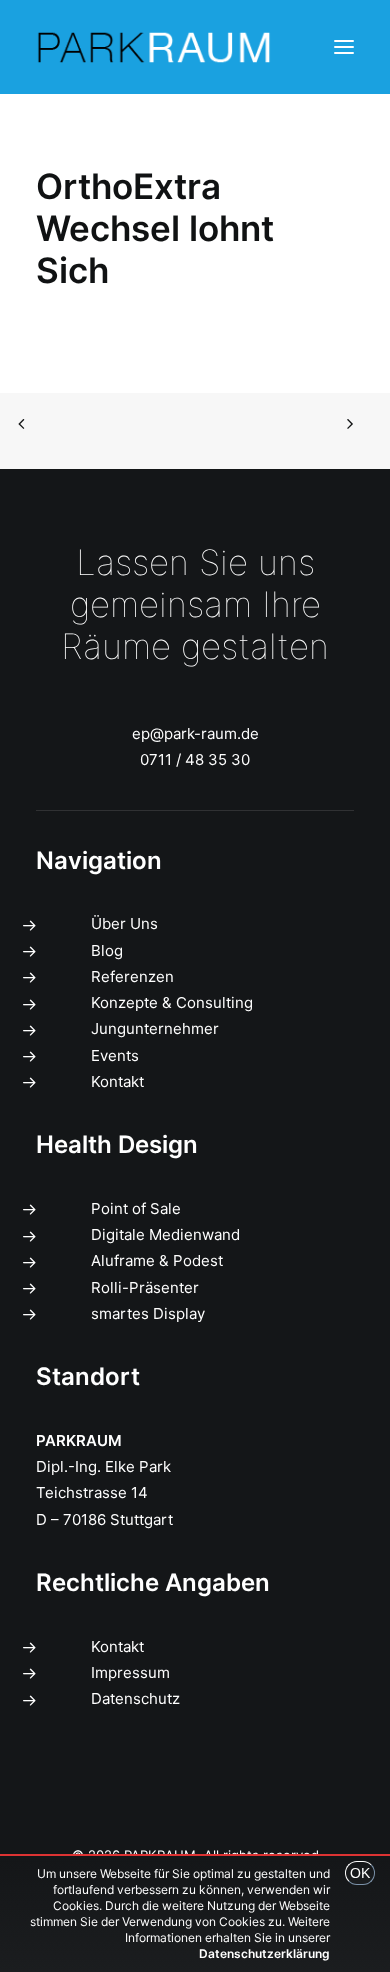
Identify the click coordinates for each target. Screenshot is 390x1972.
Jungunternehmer (155, 1028)
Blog (107, 950)
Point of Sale (136, 1208)
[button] (344, 47)
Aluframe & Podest (157, 1260)
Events (115, 1055)
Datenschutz (135, 1698)
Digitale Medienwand (165, 1234)
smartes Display (148, 1313)
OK (360, 1873)
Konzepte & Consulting (172, 1002)
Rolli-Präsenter (145, 1287)
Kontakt (117, 1081)
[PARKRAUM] (155, 47)
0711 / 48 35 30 (195, 759)
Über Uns (124, 923)
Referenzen (132, 976)
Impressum (130, 1672)
